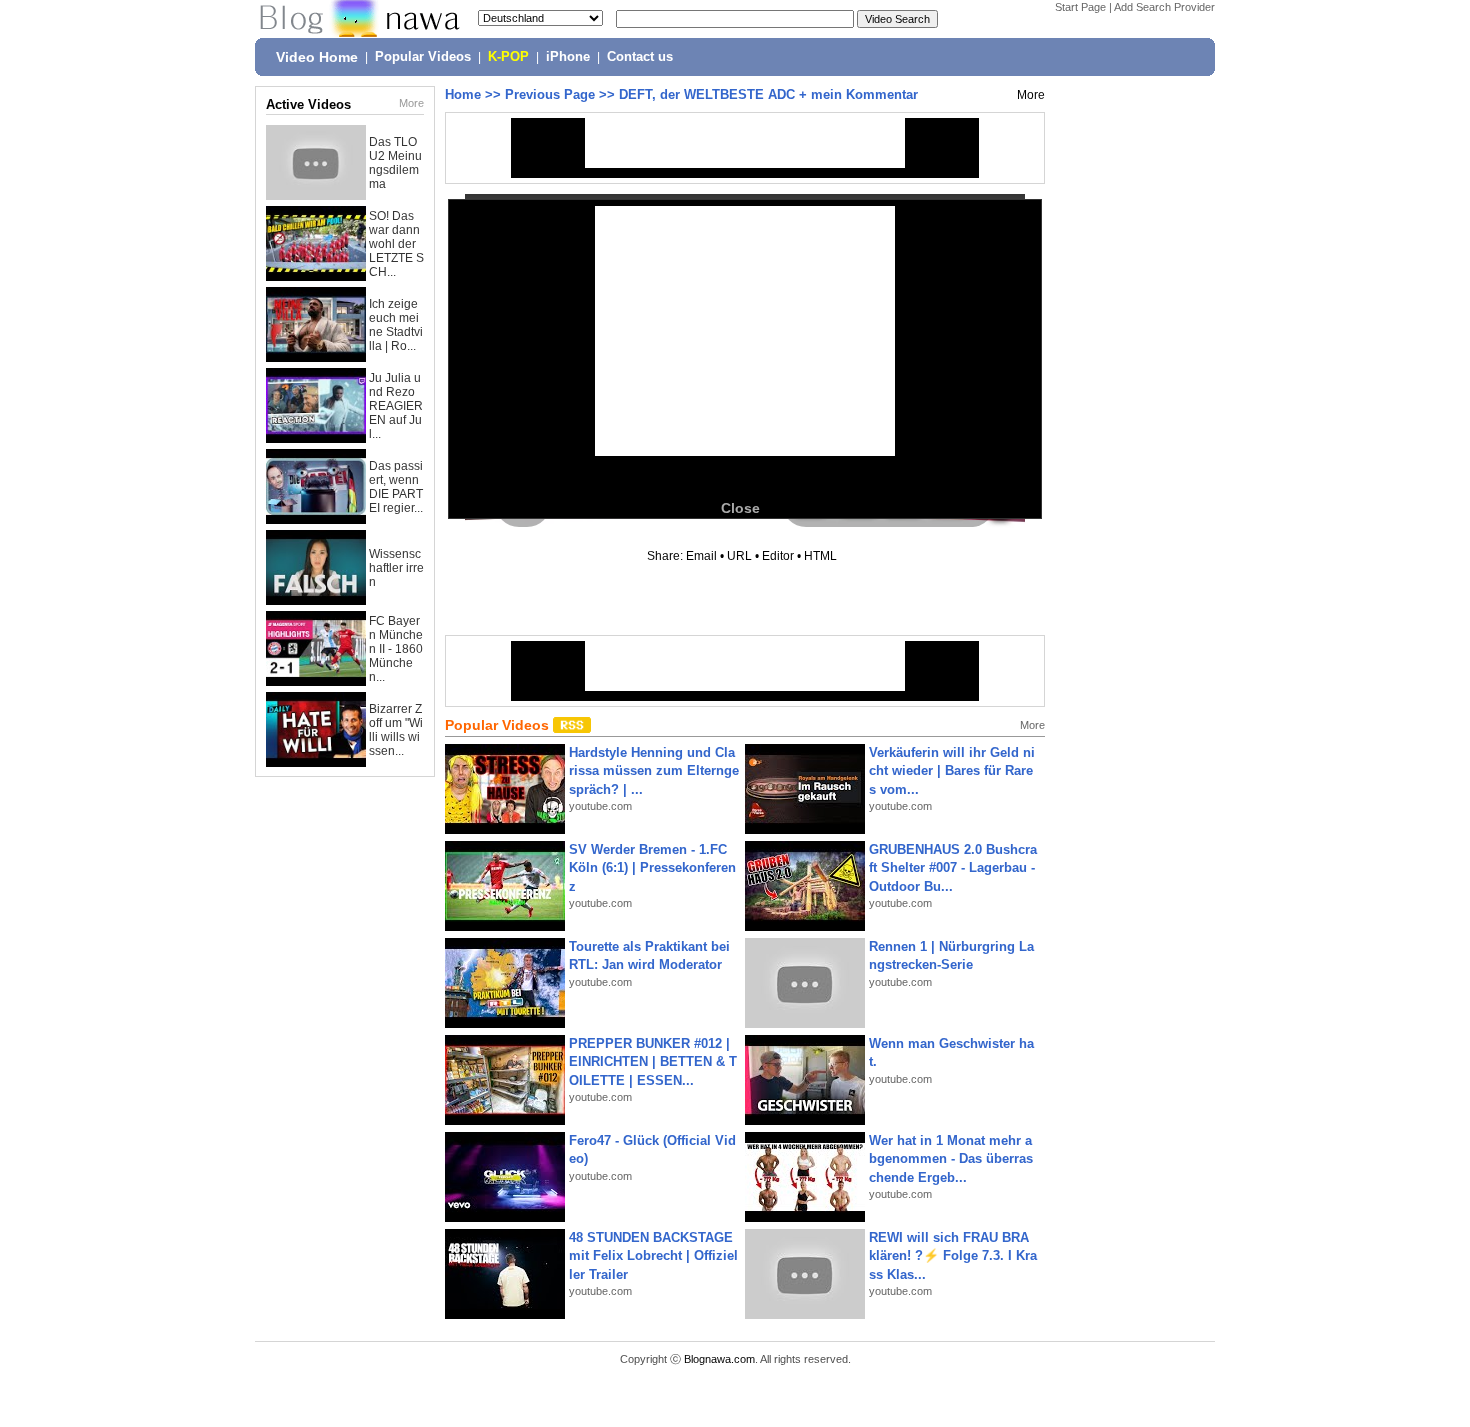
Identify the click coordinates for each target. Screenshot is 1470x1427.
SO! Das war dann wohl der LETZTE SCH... (396, 244)
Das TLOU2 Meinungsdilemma (395, 163)
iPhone (568, 57)
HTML (820, 556)
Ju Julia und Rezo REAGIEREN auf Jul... (396, 406)
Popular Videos (423, 57)
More (411, 103)
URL (739, 556)
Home (463, 94)
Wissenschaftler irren (396, 568)
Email (701, 556)
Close (740, 508)
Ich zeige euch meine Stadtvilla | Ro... (396, 325)
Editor (778, 556)
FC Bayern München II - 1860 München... (396, 649)
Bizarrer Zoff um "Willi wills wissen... (396, 730)
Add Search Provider (1164, 7)
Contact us (640, 57)
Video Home (317, 57)
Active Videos (308, 104)
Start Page (1080, 7)
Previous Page (550, 94)
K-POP (508, 57)
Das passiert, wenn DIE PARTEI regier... (396, 487)
